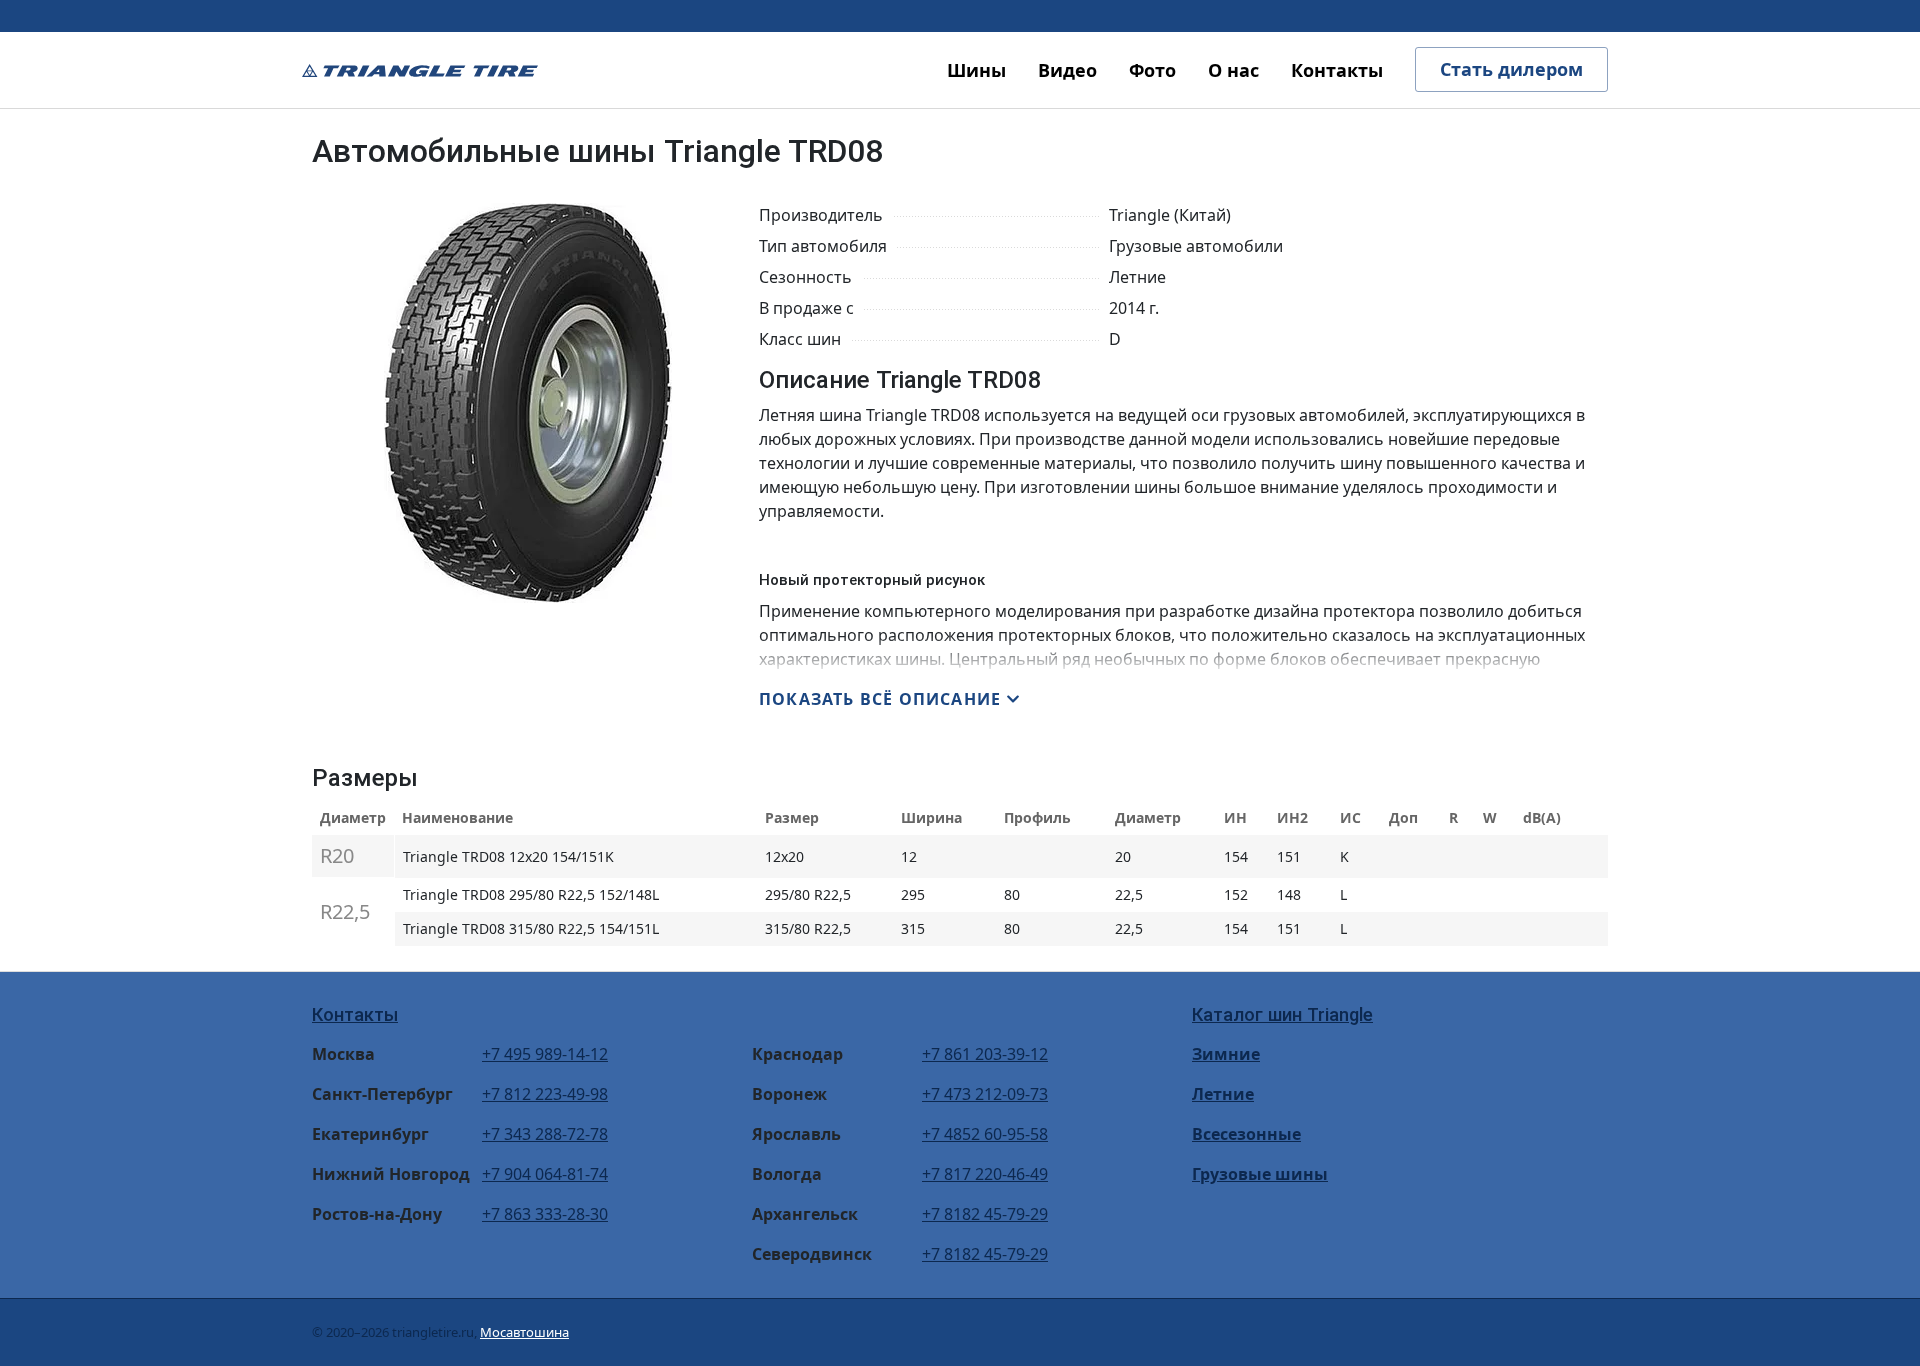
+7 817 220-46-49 (985, 1174)
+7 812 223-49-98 (545, 1094)
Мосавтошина (524, 1332)
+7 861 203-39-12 (985, 1054)
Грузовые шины (1260, 1174)
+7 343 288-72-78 (545, 1134)
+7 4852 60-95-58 (985, 1134)
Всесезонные (1246, 1134)
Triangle (420, 70)
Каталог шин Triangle (1282, 1014)
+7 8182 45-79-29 (985, 1214)
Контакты (355, 1014)
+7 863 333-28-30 (545, 1214)
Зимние (1226, 1054)
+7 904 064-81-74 (545, 1174)
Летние (1223, 1094)
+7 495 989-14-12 (545, 1054)
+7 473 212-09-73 (985, 1094)
